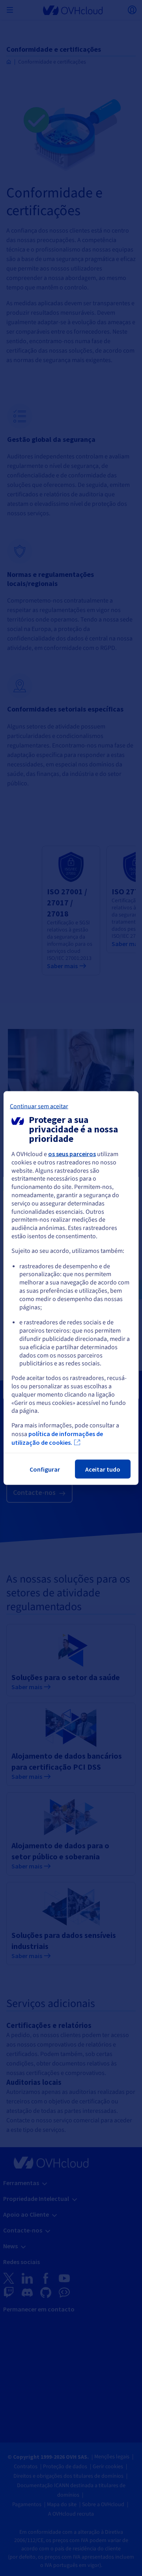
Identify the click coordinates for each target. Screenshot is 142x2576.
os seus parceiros (72, 1154)
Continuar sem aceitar (39, 1106)
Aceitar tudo (103, 1469)
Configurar (45, 1469)
